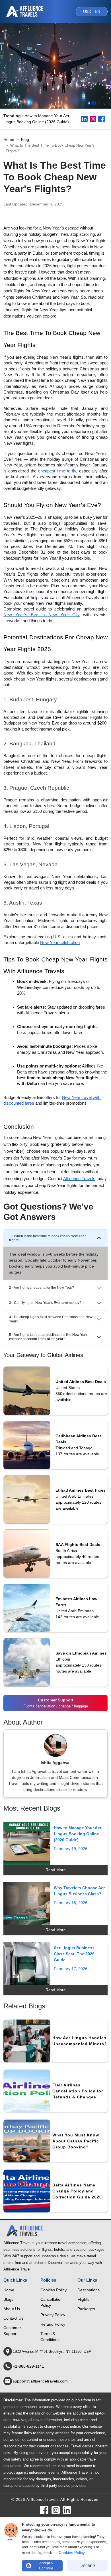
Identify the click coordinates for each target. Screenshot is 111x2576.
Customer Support (12, 2331)
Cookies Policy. (72, 2553)
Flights (83, 2299)
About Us (12, 2309)
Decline (87, 2566)
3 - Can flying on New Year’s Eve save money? (45, 1303)
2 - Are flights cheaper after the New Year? (42, 1288)
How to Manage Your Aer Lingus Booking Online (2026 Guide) (36, 119)
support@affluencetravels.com (40, 2381)
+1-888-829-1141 (28, 2366)
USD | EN (92, 11)
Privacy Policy (53, 2315)
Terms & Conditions (50, 2337)
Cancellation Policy (52, 2302)
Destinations (89, 2290)
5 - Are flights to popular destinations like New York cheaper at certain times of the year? (48, 1337)
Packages (86, 2309)
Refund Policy (53, 2324)
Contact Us (13, 2318)
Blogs (8, 2299)
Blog (25, 139)
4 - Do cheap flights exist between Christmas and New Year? (51, 1319)
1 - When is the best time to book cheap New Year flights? (47, 1238)
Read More (56, 1870)
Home (9, 139)
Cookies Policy (54, 2290)
